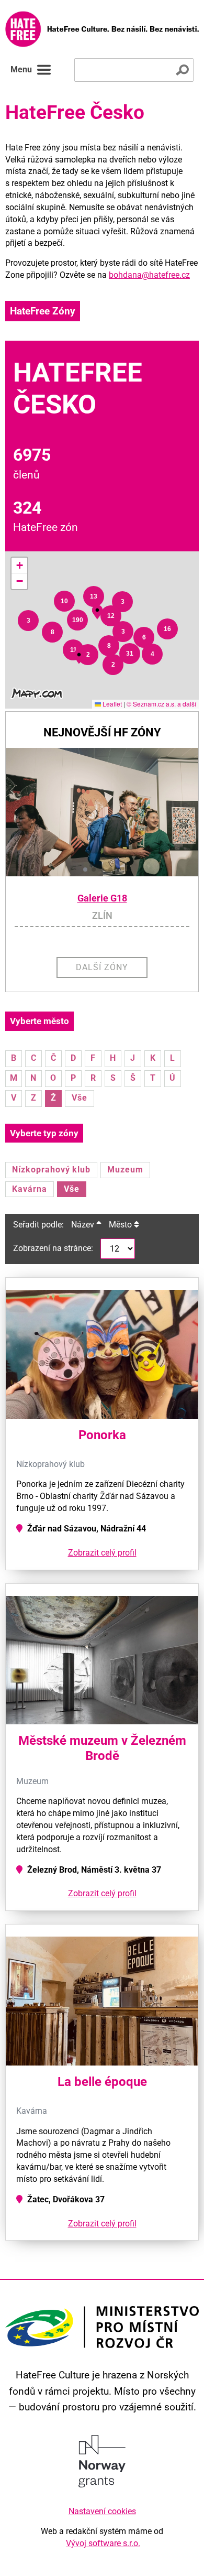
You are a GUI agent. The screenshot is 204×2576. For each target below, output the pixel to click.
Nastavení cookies (102, 2511)
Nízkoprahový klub (51, 1170)
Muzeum (125, 1170)
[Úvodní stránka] (102, 29)
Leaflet (111, 704)
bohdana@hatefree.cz (149, 275)
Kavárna (30, 1189)
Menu (21, 69)
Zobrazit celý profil (102, 1553)
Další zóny (102, 967)
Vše (80, 1098)
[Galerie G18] (102, 812)
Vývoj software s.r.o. (103, 2543)
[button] (28, 621)
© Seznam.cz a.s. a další (161, 704)
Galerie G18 (102, 898)
